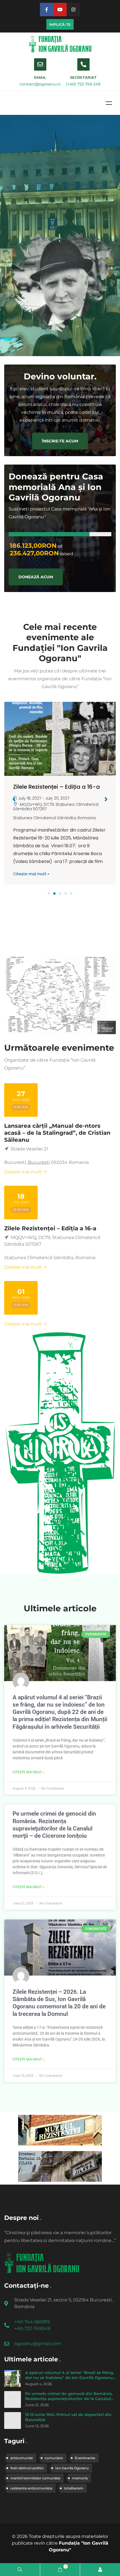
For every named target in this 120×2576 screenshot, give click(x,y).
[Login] (100, 2570)
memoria (80, 2478)
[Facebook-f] (47, 10)
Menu (109, 103)
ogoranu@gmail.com (38, 2344)
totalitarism (74, 2488)
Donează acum (36, 577)
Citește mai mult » (31, 874)
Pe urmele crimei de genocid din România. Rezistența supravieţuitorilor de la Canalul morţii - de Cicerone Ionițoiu (69, 2399)
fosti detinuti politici (27, 2468)
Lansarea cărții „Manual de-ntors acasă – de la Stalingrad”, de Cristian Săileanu (57, 1133)
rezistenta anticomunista (31, 2488)
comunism (54, 2458)
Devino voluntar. (60, 376)
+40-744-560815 (32, 2322)
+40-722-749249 (32, 2328)
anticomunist (22, 2458)
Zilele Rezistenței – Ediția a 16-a (57, 787)
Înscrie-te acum (60, 441)
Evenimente (85, 2458)
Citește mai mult (23, 1172)
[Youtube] (60, 10)
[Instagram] (73, 10)
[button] (49, 894)
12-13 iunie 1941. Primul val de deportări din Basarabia (68, 2417)
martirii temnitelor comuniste (35, 2478)
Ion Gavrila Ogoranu (72, 2468)
